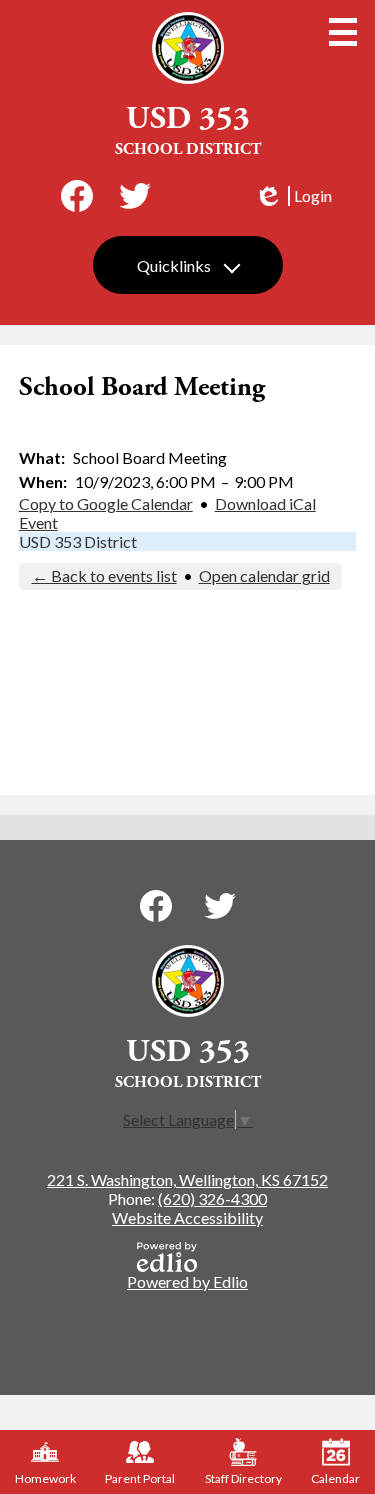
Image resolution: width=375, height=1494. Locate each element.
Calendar (335, 1478)
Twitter (135, 196)
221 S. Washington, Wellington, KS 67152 (187, 1179)
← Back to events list (104, 575)
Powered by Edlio (187, 1281)
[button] (188, 265)
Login (293, 196)
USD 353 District (78, 541)
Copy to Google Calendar (106, 503)
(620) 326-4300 (212, 1198)
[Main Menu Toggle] (343, 32)
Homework (45, 1478)
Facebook (77, 196)
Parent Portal (140, 1478)
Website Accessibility (187, 1217)
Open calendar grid (264, 575)
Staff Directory (243, 1478)
